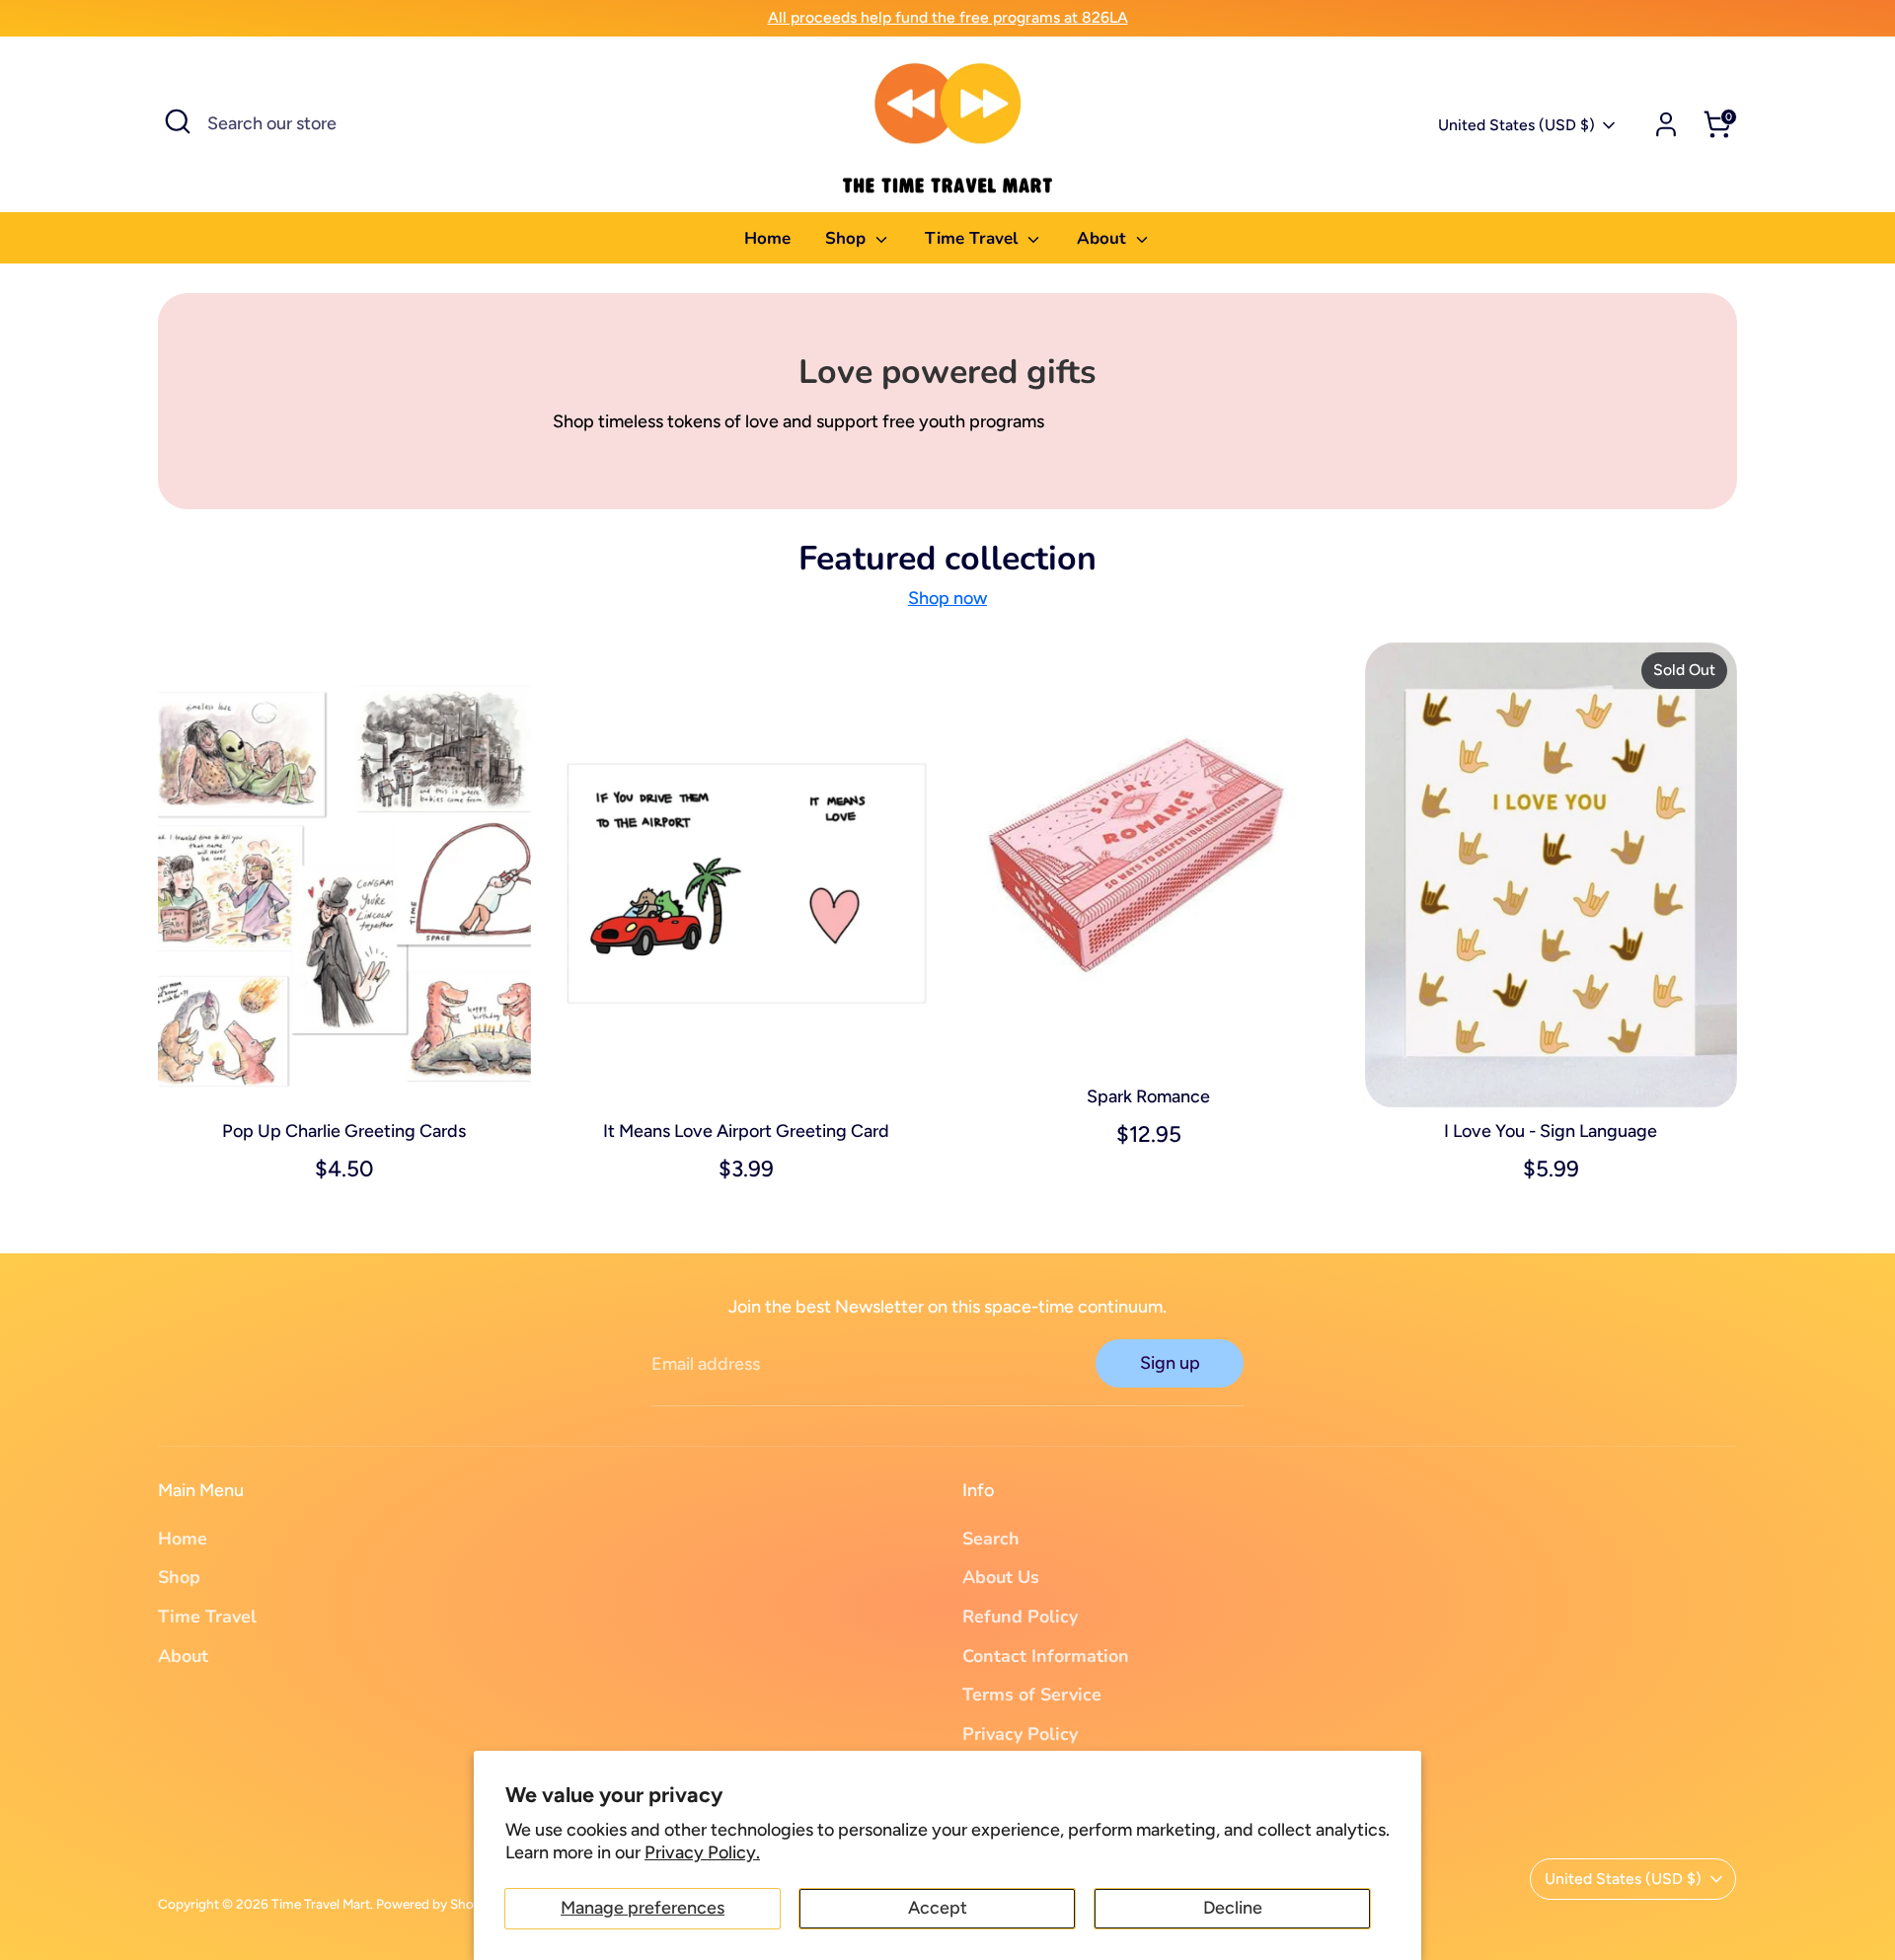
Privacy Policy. (702, 1852)
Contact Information (1046, 1656)
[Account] (1666, 124)
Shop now (947, 598)
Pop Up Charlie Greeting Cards (344, 1131)
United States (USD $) (1516, 125)
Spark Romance (1148, 1096)
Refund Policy (1020, 1617)
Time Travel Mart (321, 1904)
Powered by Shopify (436, 1904)
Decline (1233, 1908)
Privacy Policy (1020, 1734)
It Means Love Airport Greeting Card (746, 1131)
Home (767, 238)
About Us (1001, 1577)
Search (991, 1539)
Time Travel (974, 238)
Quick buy (344, 1074)
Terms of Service (1032, 1695)
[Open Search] (178, 121)
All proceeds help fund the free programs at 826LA (948, 17)
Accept (938, 1908)
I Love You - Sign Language (1551, 1131)
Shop (848, 238)
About (1104, 238)
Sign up (1170, 1363)
